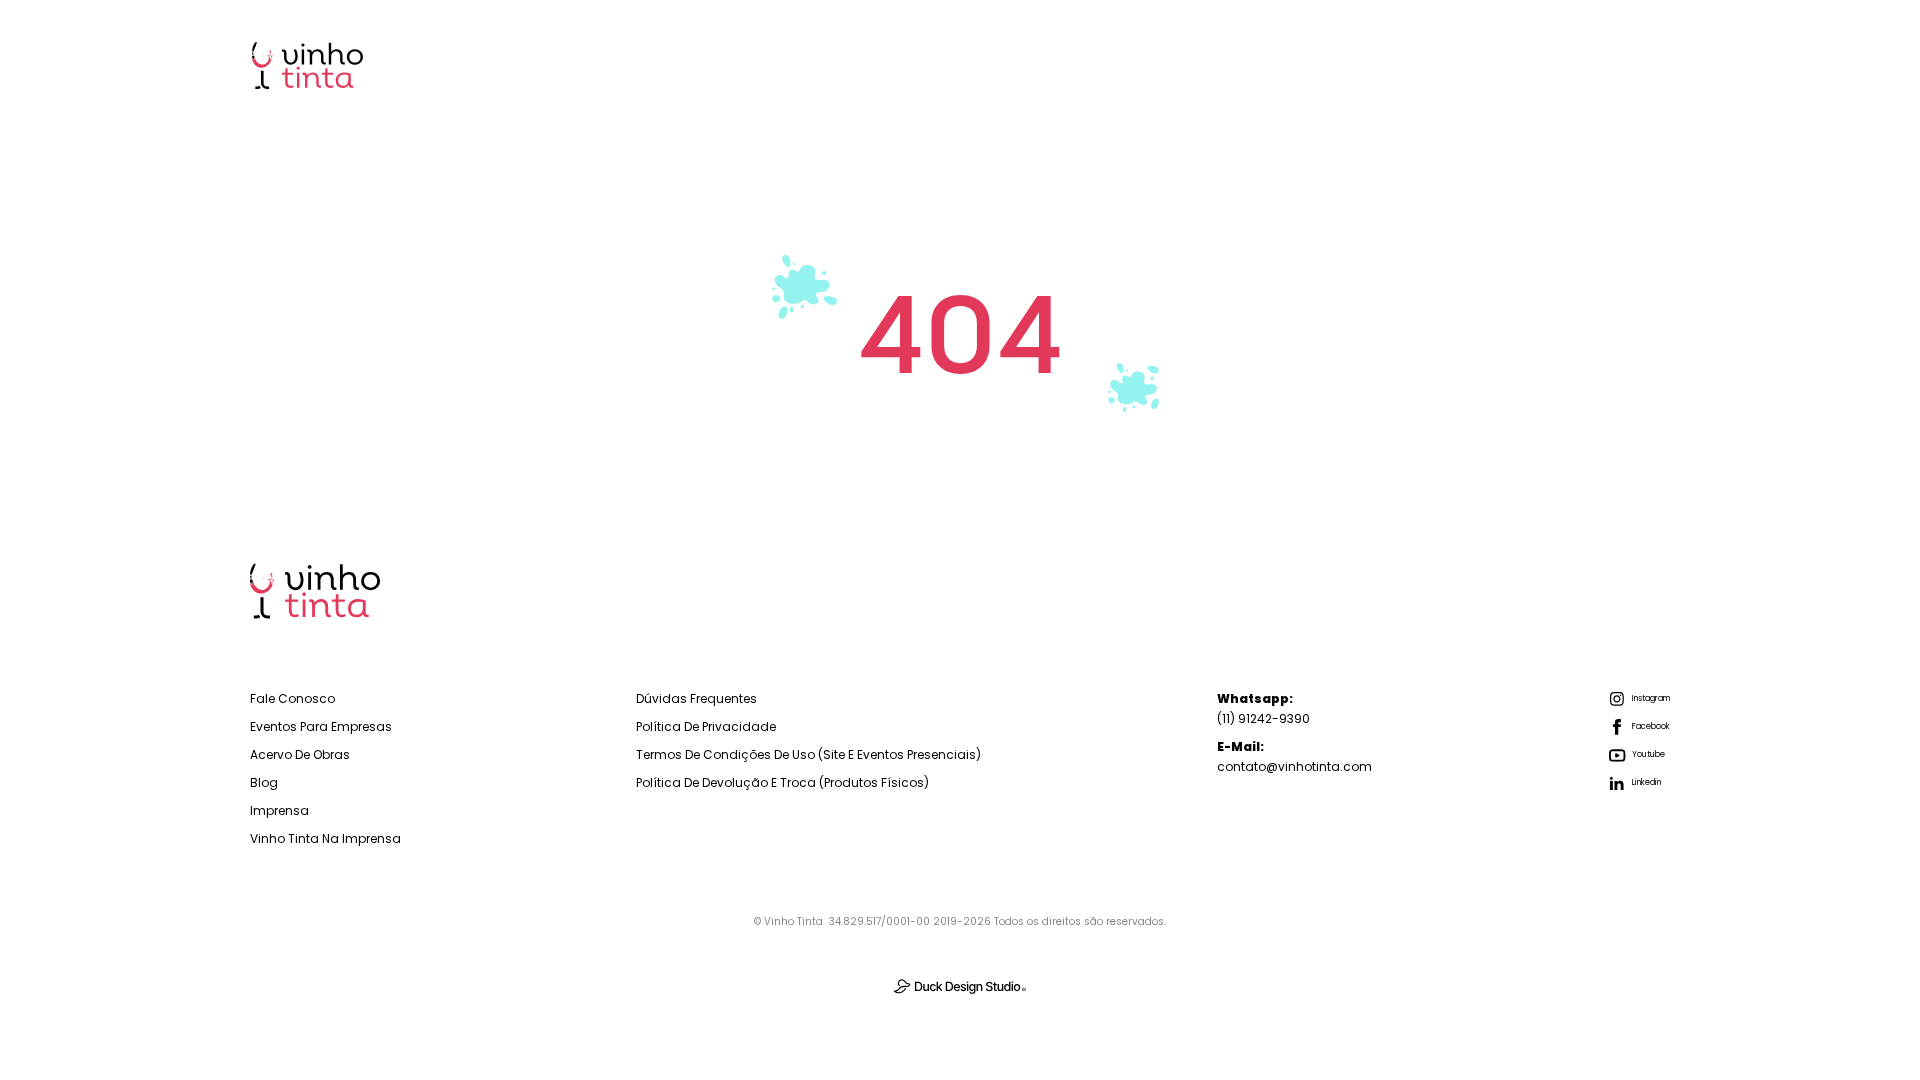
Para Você (1265, 64)
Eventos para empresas (321, 726)
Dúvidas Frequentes (696, 698)
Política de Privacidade (706, 726)
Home (991, 64)
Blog (1502, 64)
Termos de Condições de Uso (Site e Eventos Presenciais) (808, 754)
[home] (307, 65)
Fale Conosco (292, 698)
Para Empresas (1121, 64)
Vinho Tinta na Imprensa (325, 838)
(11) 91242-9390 (1263, 708)
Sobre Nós (1394, 64)
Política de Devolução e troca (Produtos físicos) (782, 782)
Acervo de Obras (300, 754)
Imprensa (1608, 64)
